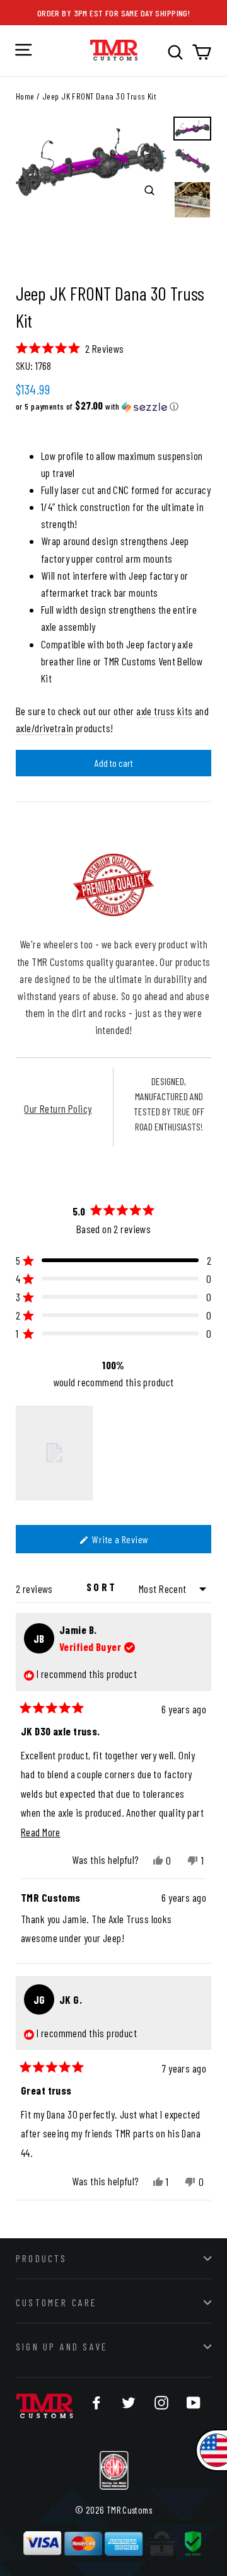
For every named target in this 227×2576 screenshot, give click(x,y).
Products (42, 2258)
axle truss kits (164, 711)
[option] (91, 162)
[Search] (175, 52)
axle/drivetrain (44, 728)
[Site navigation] (23, 50)
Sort (104, 1587)
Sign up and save (62, 2346)
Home (25, 96)
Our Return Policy (58, 1108)
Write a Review (135, 1543)
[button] (70, 348)
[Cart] (202, 52)
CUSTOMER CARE (57, 2302)
